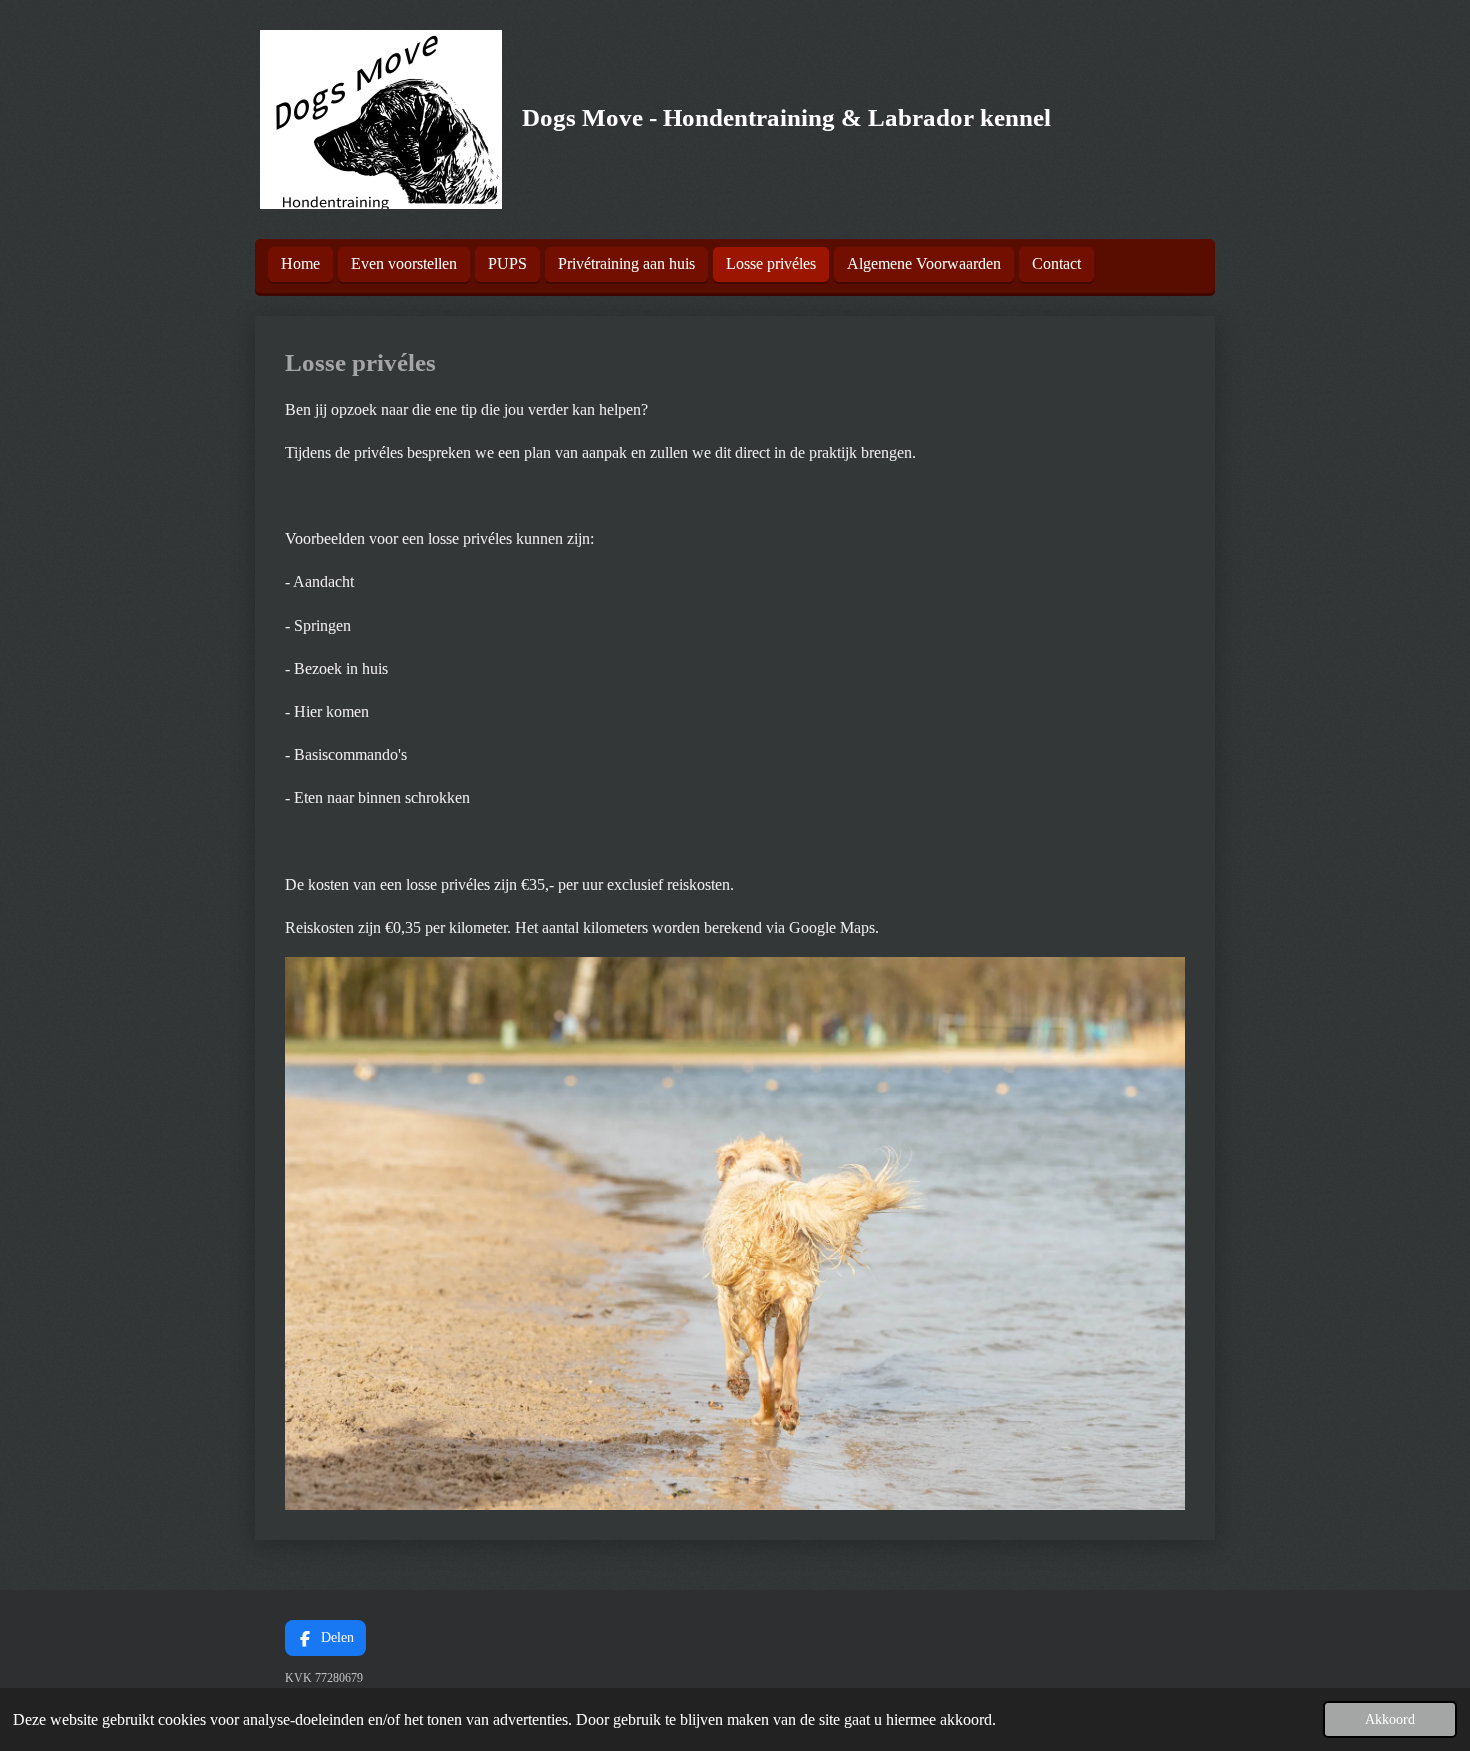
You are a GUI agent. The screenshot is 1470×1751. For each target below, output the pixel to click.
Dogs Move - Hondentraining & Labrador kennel (786, 117)
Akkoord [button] (1390, 1719)
